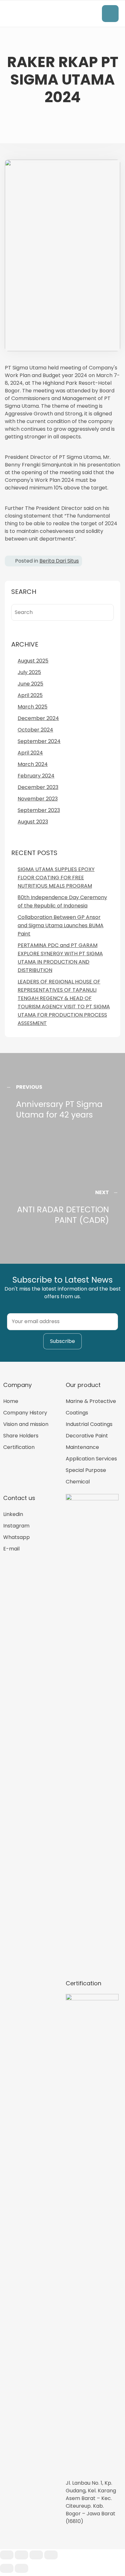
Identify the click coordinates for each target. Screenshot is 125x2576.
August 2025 (33, 661)
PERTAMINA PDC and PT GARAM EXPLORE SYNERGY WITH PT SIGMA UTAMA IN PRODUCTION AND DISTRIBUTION (60, 958)
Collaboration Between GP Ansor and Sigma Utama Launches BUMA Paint (61, 925)
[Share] (21, 2555)
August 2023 (33, 822)
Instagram (16, 1526)
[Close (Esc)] (7, 2555)
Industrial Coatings (89, 1424)
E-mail (11, 1549)
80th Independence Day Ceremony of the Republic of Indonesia (62, 902)
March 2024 (33, 764)
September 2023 (39, 810)
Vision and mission (26, 1424)
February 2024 (36, 776)
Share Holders (21, 1436)
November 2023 (38, 799)
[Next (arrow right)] (21, 2568)
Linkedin (13, 1514)
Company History (25, 1413)
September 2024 (39, 741)
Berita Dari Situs (59, 561)
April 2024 (30, 753)
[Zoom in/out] (51, 2555)
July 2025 (29, 672)
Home (11, 1401)
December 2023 (38, 787)
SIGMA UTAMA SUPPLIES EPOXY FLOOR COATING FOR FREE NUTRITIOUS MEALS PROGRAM (56, 878)
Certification (19, 1447)
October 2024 (35, 730)
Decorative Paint (87, 1436)
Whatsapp (17, 1537)
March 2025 (33, 707)
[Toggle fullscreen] (36, 2555)
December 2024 (38, 718)
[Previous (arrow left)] (7, 2568)
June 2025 (30, 684)
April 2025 (30, 695)
